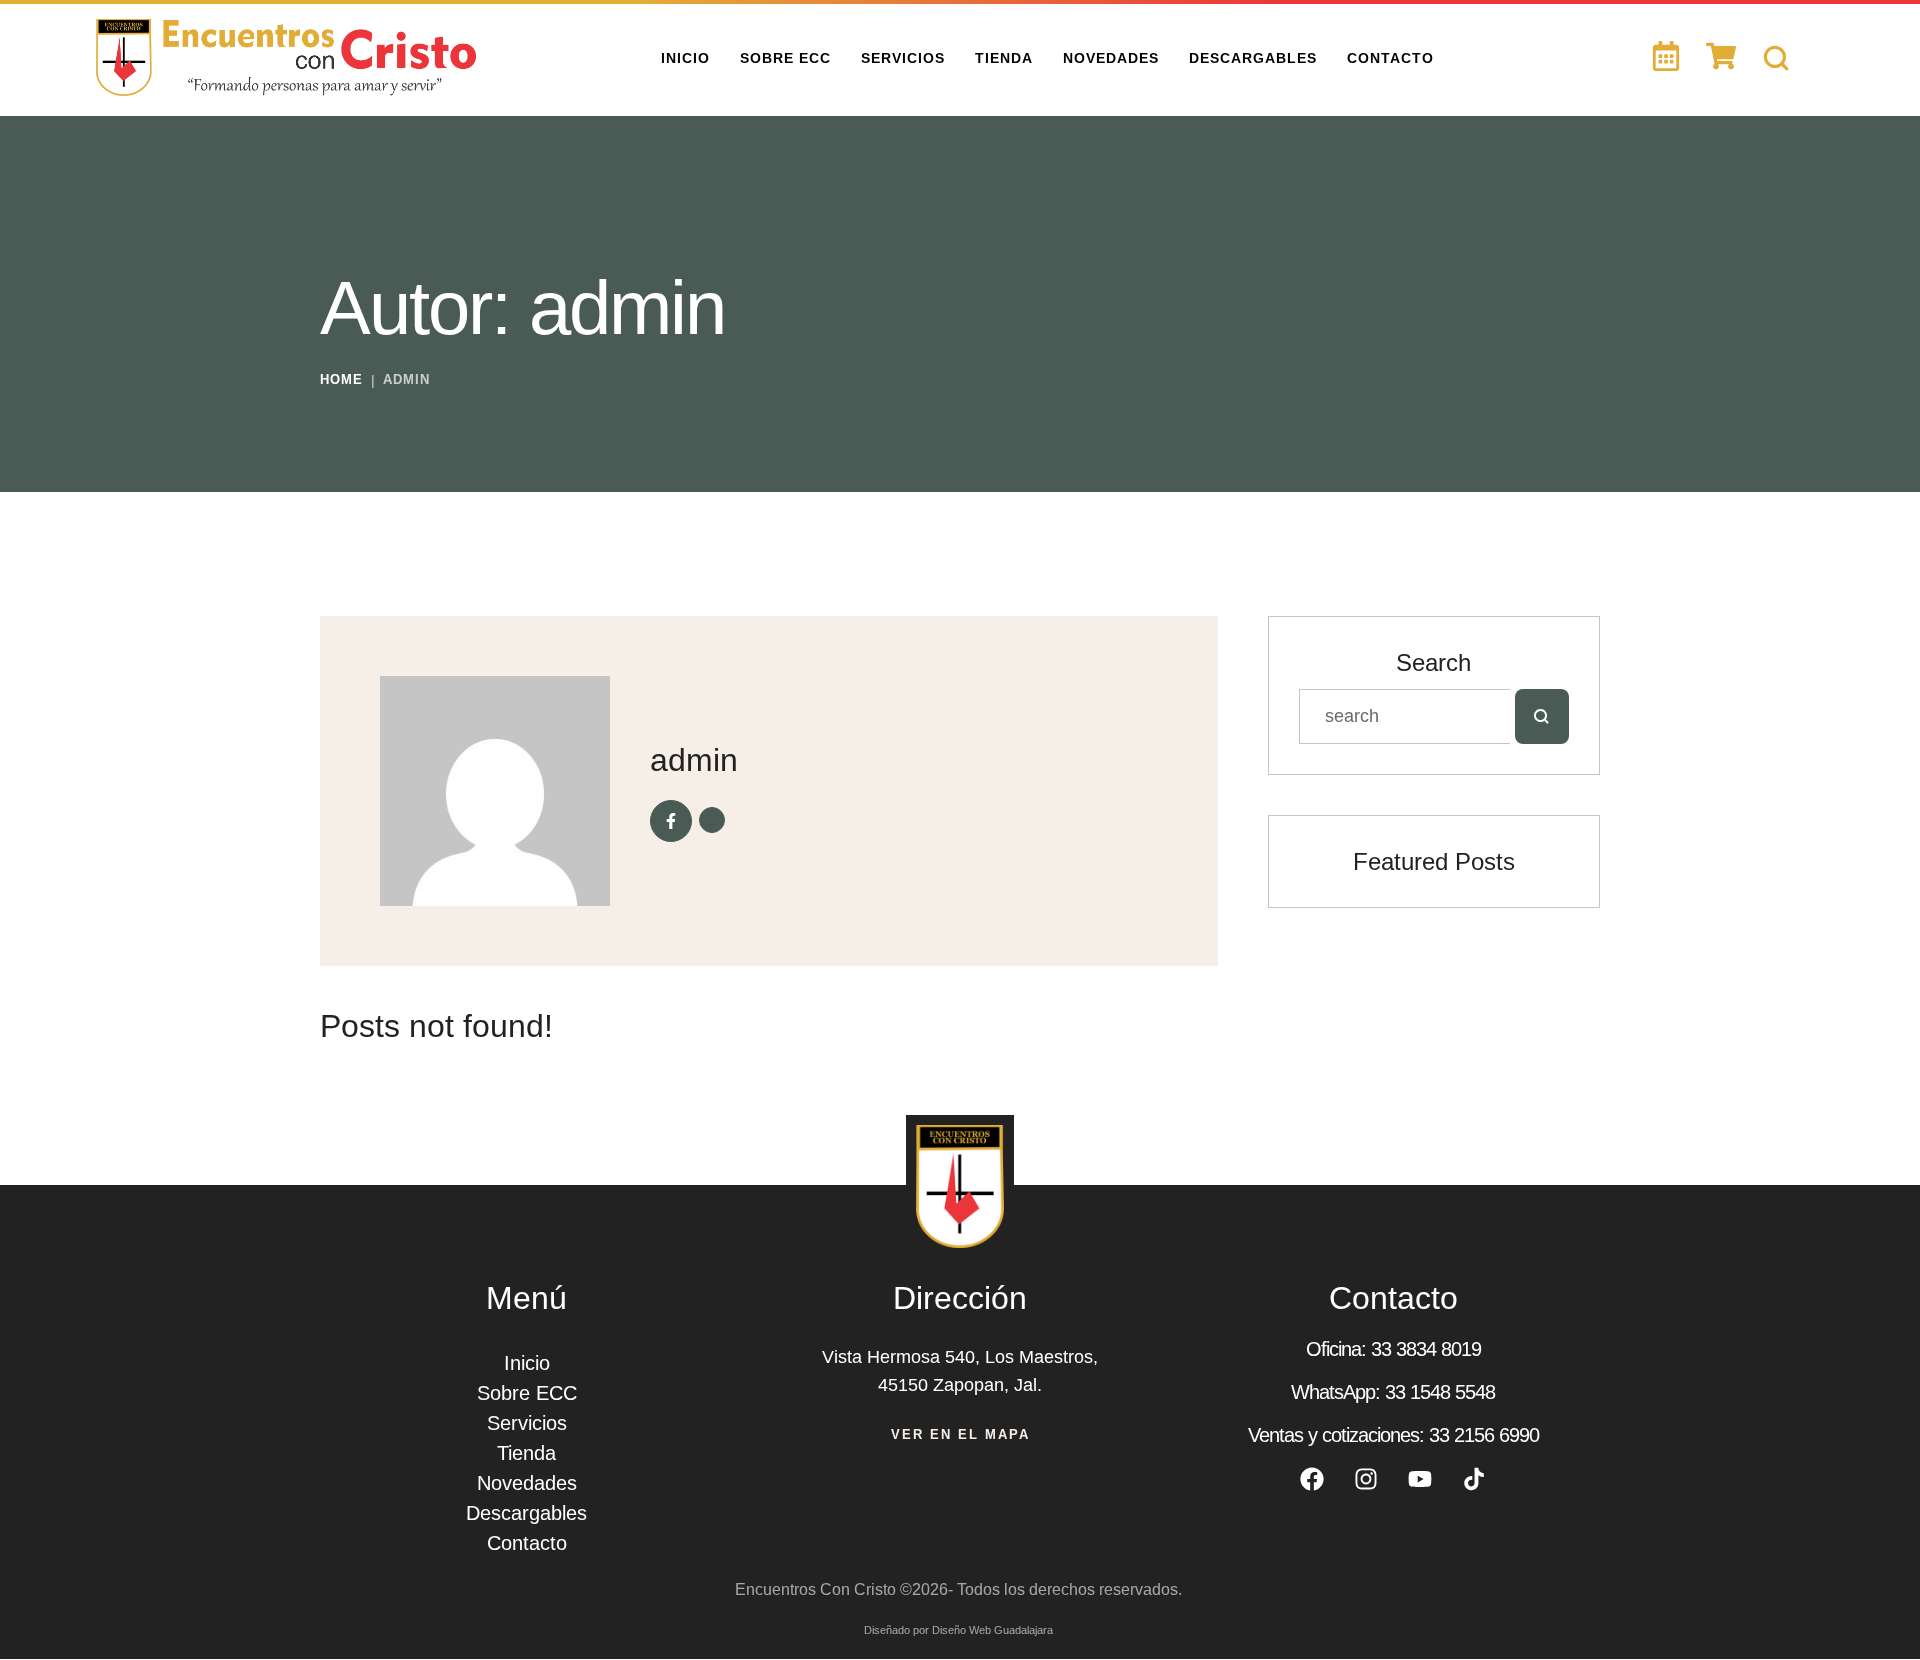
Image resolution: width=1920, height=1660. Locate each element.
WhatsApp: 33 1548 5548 (1393, 1392)
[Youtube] (1420, 1479)
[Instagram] (1366, 1479)
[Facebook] (1312, 1479)
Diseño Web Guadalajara (992, 1630)
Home (341, 379)
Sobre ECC (527, 1393)
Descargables (526, 1513)
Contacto (527, 1543)
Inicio (527, 1363)
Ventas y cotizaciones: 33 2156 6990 (1393, 1435)
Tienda (526, 1453)
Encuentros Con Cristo (815, 1589)
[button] (1874, 1584)
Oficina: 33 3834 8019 (1393, 1349)
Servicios (527, 1423)
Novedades (527, 1483)
